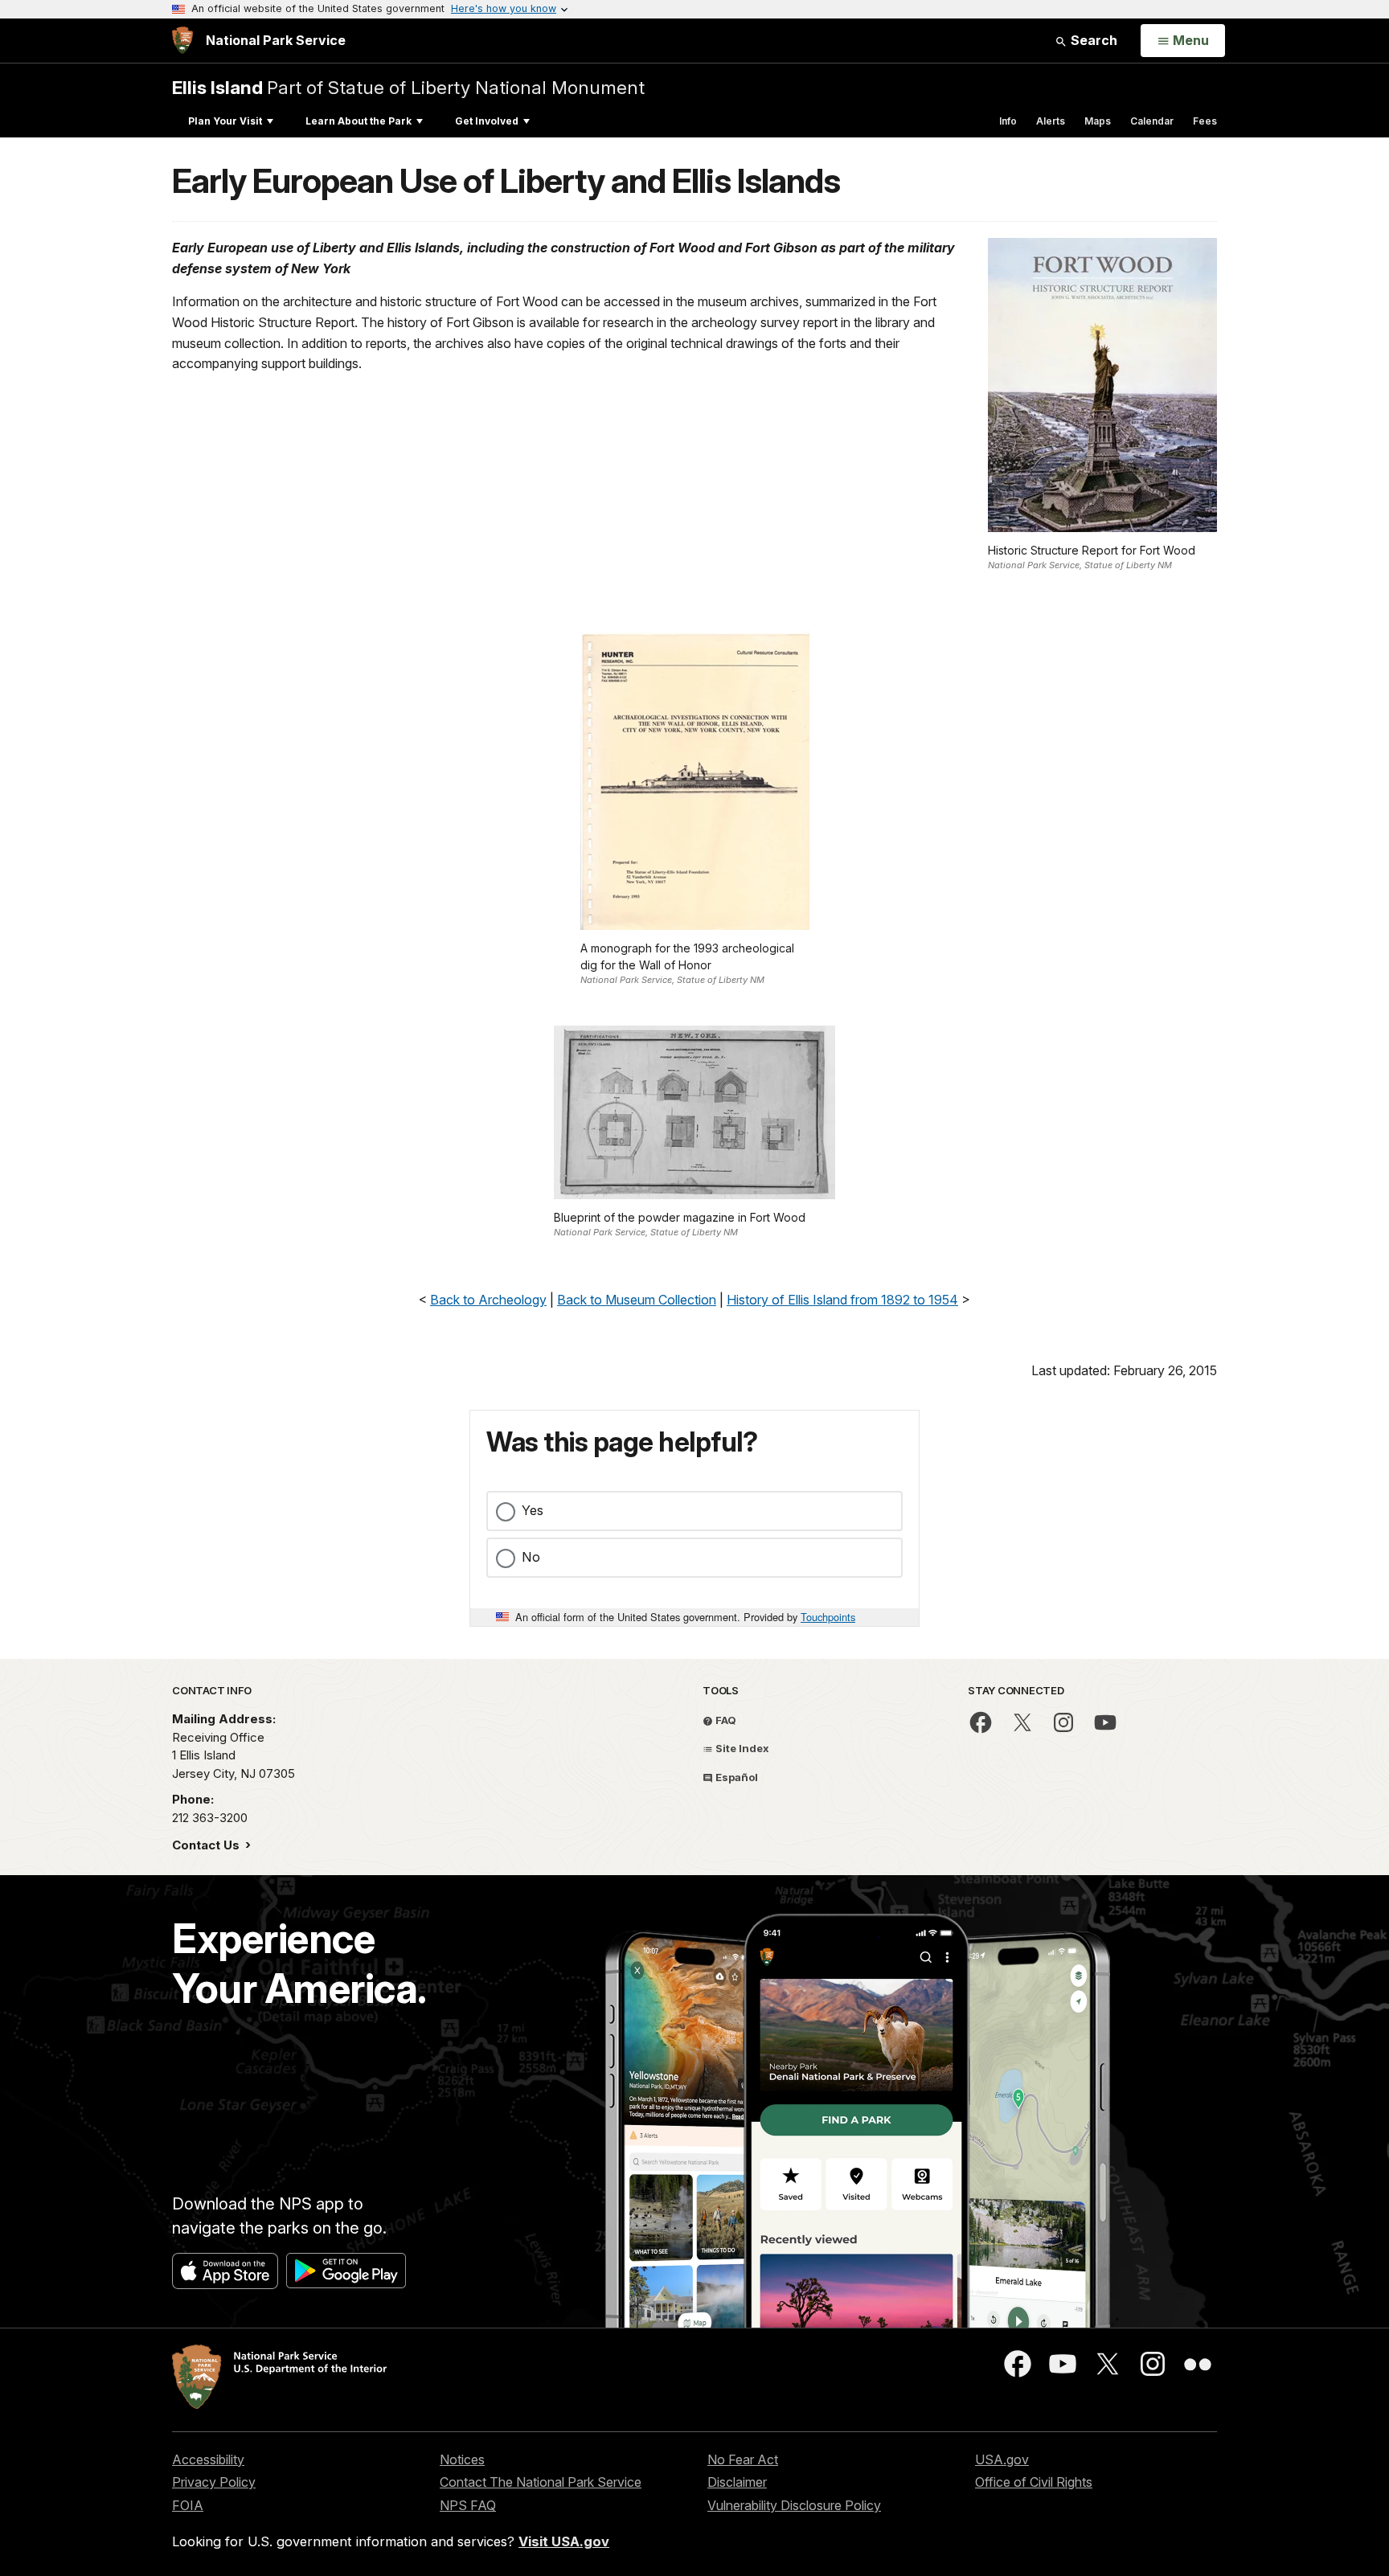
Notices (462, 2459)
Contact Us (207, 1845)
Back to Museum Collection (637, 1300)
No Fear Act (743, 2459)
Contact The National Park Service (541, 2482)
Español (735, 1777)
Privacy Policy (214, 2482)
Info (1008, 121)
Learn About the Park (359, 121)
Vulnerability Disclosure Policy (794, 2505)
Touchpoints (828, 1617)
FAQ (725, 1720)
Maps (1098, 121)
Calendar (1152, 121)
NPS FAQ (468, 2505)
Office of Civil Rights (1034, 2482)
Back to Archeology (488, 1300)
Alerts (1051, 121)
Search (1092, 40)
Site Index (741, 1748)
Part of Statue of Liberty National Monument (408, 87)
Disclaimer (737, 2482)
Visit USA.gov (564, 2541)
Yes (533, 1510)
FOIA (188, 2505)
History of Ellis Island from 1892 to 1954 (842, 1300)
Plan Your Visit (225, 121)
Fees (1205, 121)
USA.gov (1002, 2459)
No (531, 1557)
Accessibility (208, 2459)
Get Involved (487, 121)
